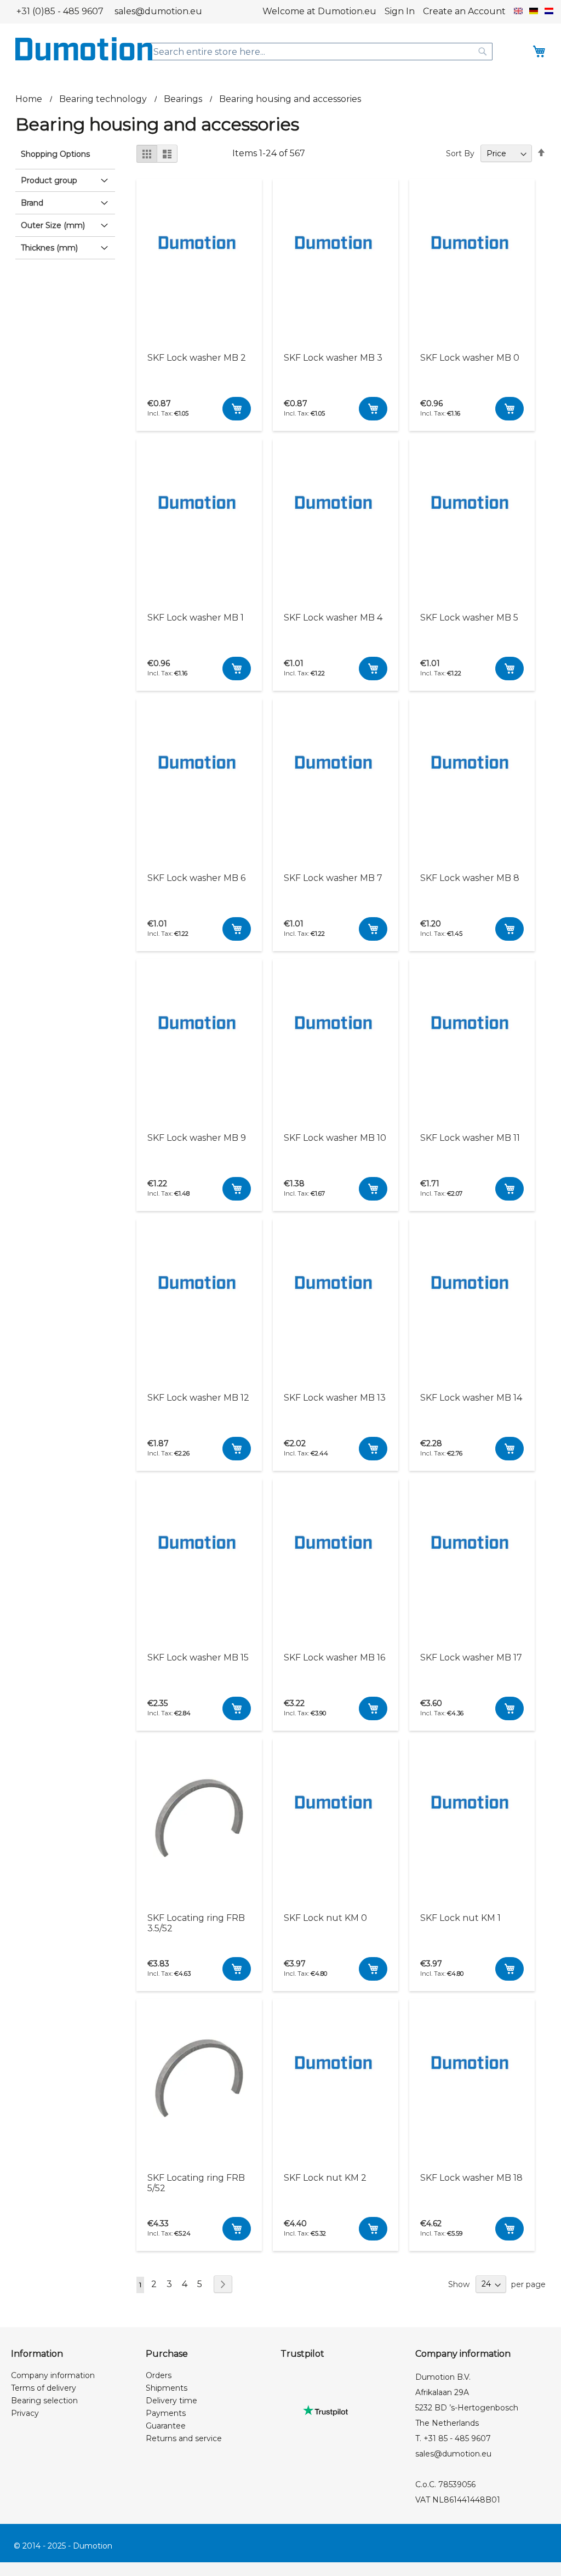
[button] (518, 12)
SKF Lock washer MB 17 (471, 1657)
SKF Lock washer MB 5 (469, 618)
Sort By (460, 153)
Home (30, 99)
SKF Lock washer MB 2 (197, 358)
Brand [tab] (32, 203)
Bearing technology (104, 99)
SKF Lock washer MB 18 (471, 2178)
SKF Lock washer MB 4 (333, 618)
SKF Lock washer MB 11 (470, 1138)
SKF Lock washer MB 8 (470, 878)
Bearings (184, 99)
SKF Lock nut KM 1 (460, 1918)
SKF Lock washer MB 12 (198, 1398)
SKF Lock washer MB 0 (470, 358)
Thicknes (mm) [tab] (49, 248)
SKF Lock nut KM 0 (325, 1918)
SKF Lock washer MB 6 (196, 878)
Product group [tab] (49, 180)
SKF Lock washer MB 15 (198, 1657)
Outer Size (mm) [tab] (53, 225)
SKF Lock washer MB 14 (471, 1398)
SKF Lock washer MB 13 (335, 1398)
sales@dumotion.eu (158, 11)
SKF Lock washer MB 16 (334, 1657)
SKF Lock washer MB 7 (333, 878)
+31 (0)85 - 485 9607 (60, 11)
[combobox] (320, 52)
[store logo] (84, 49)
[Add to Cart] (237, 409)
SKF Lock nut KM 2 (325, 2178)
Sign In (400, 11)
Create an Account (464, 11)
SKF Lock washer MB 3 (333, 358)
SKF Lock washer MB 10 (335, 1138)
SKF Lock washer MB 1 (196, 618)
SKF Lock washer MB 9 (197, 1138)
